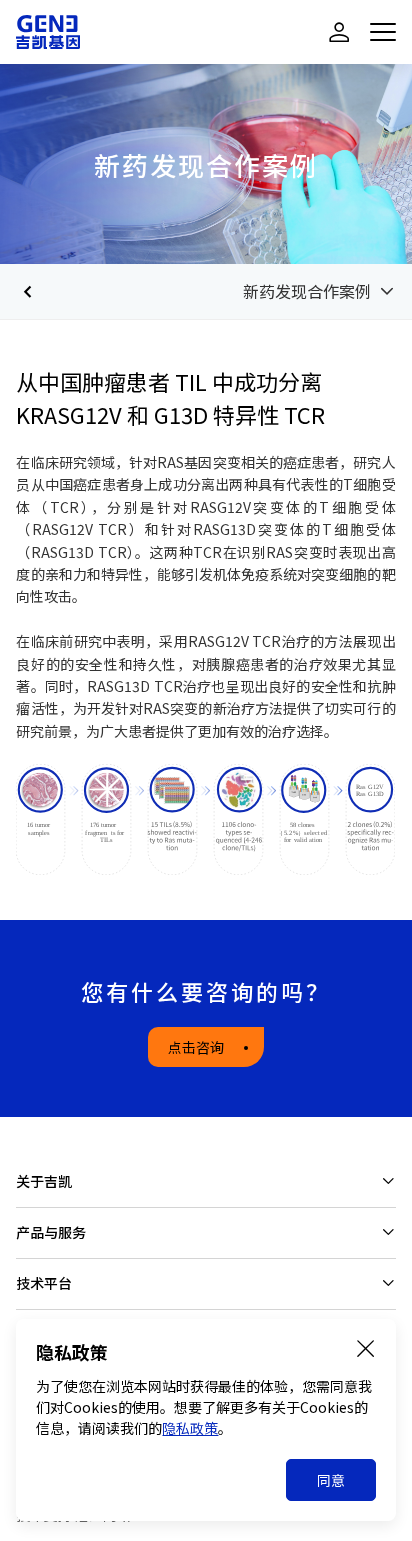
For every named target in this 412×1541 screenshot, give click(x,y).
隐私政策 (190, 1428)
